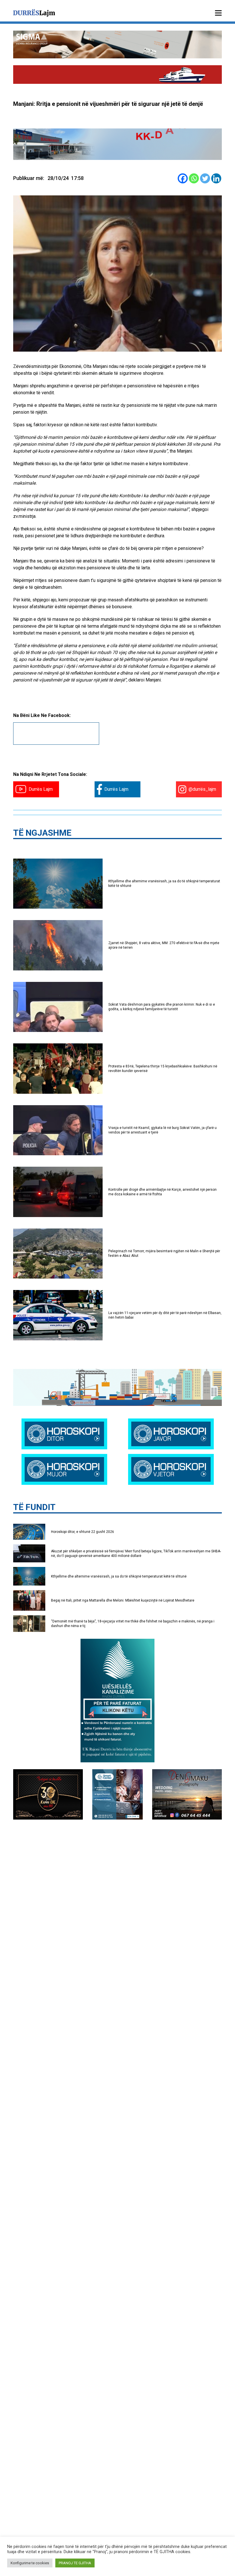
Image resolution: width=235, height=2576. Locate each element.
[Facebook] (183, 178)
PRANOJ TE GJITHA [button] (75, 2563)
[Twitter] (205, 178)
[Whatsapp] (194, 178)
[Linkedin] (216, 178)
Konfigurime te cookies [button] (30, 2563)
